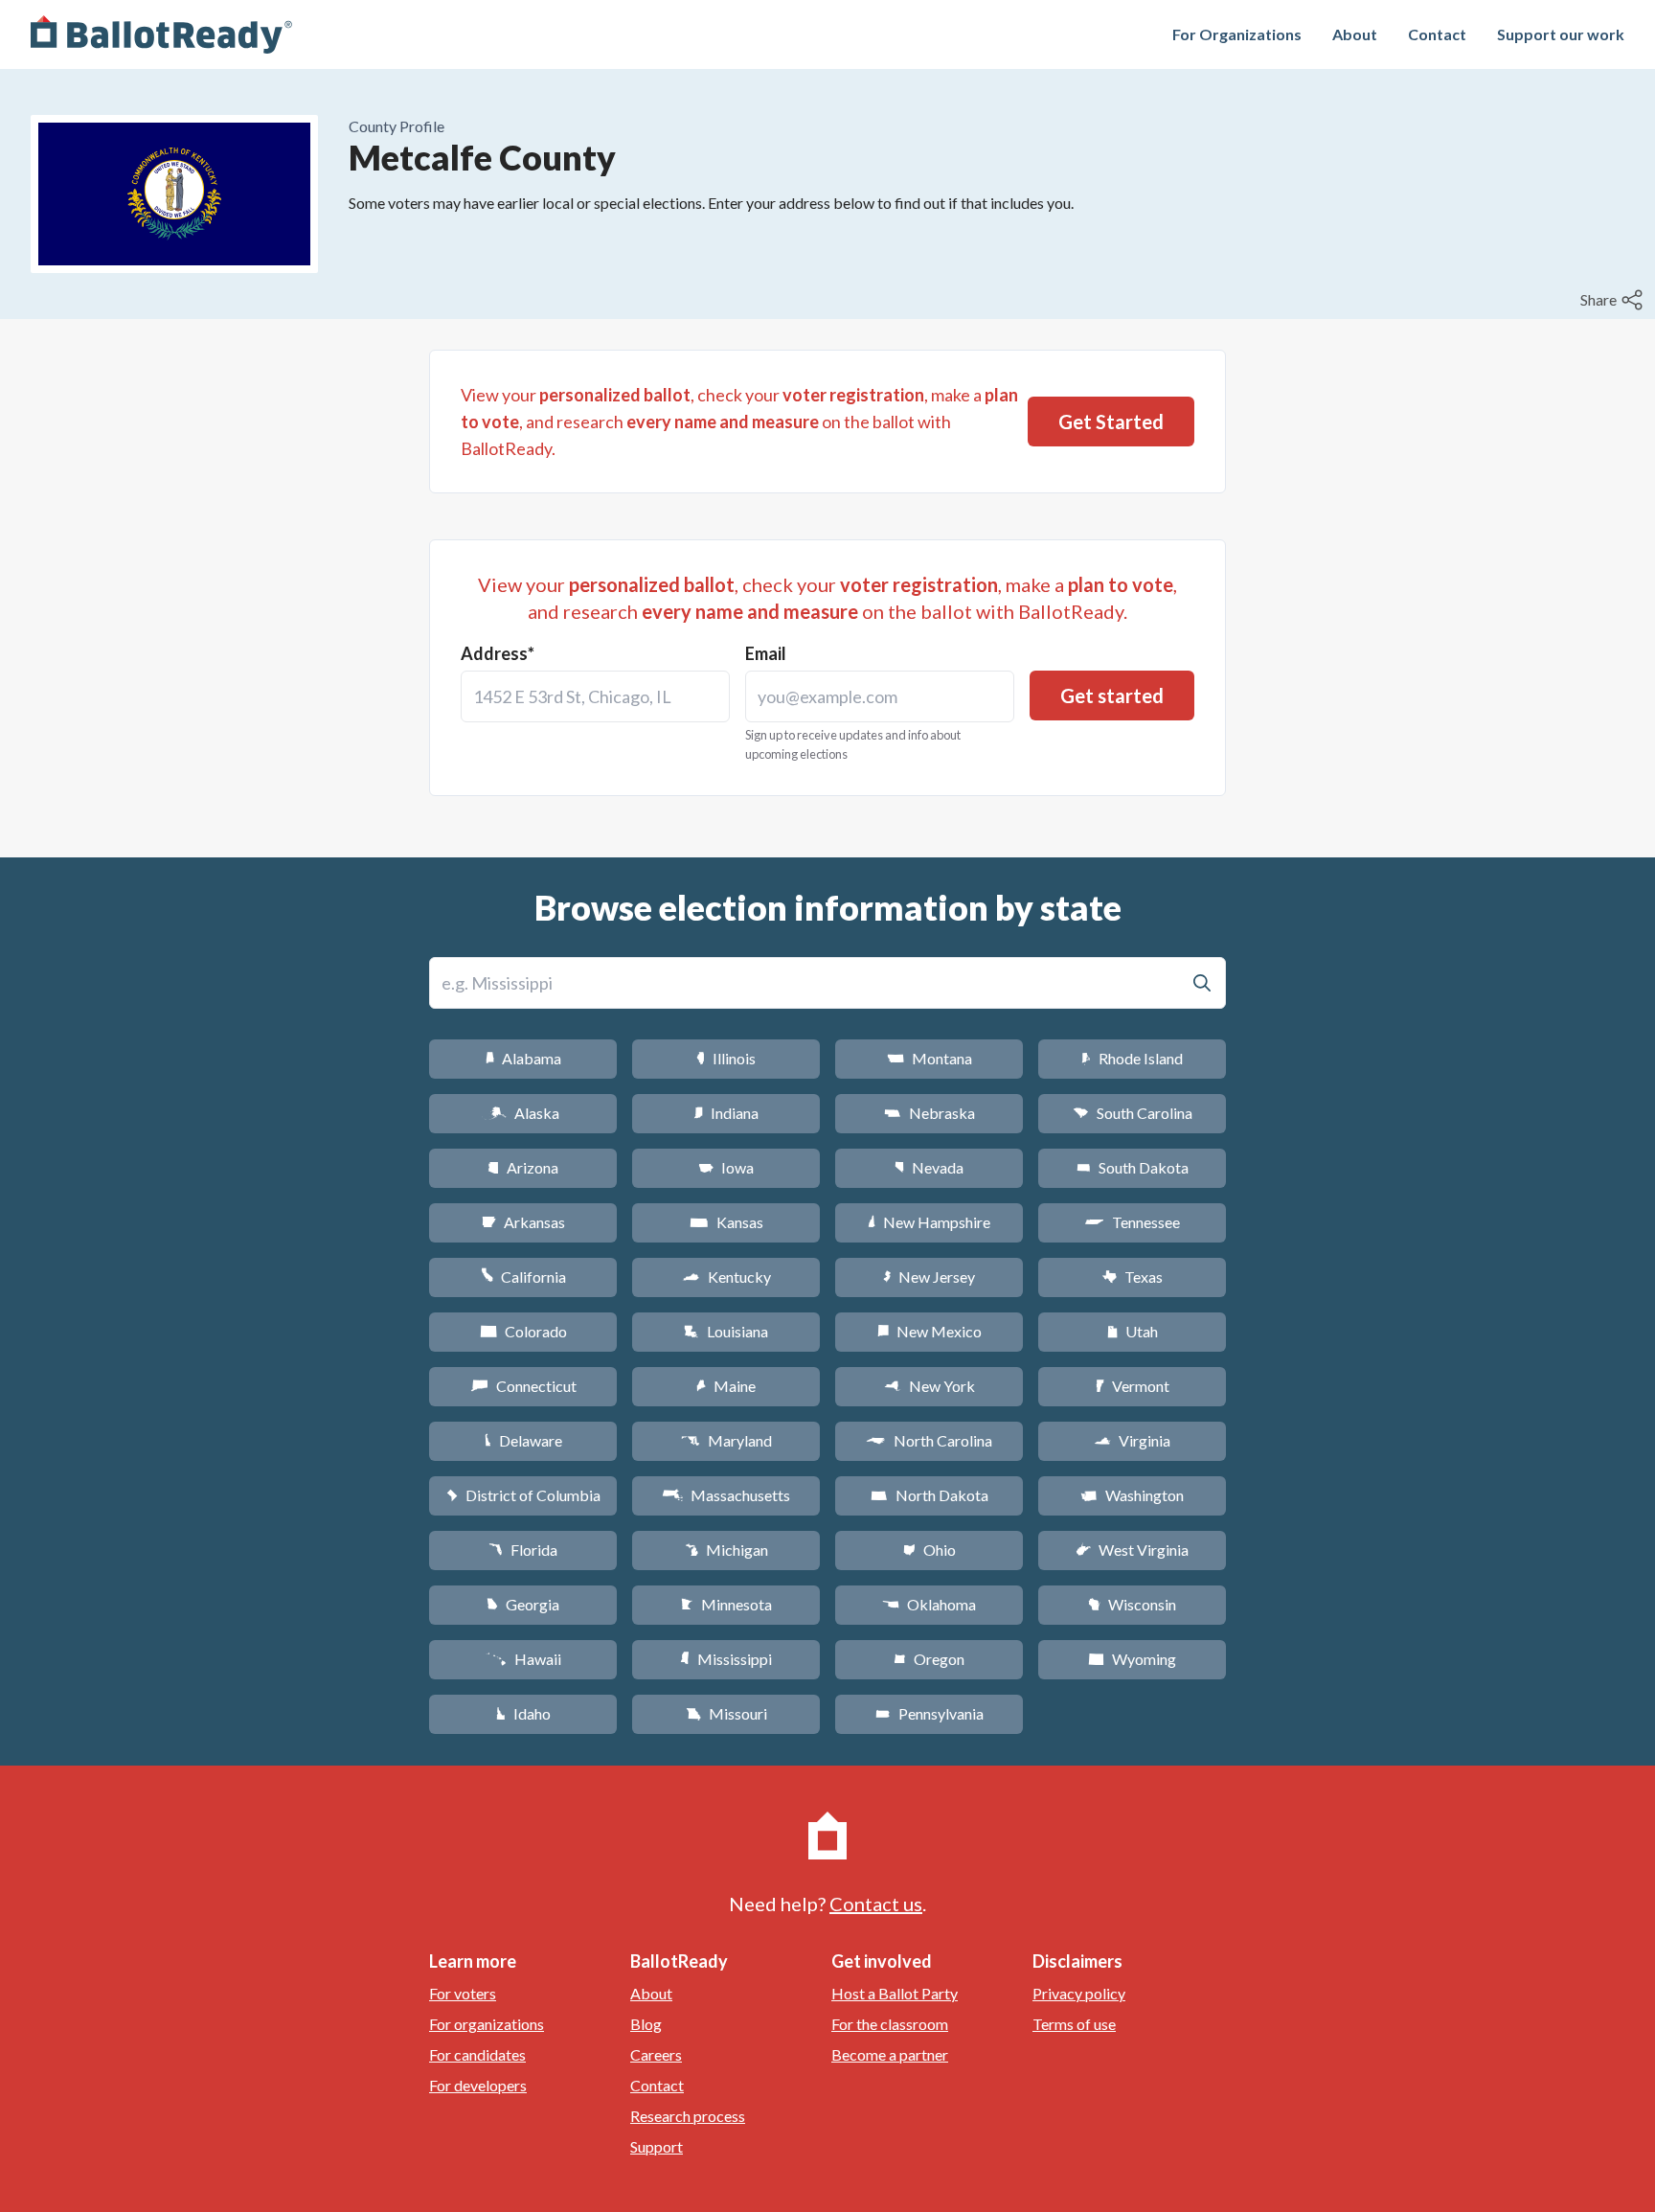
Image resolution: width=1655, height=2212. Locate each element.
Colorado (523, 1331)
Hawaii (523, 1659)
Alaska (523, 1113)
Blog (646, 2024)
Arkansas (523, 1222)
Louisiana (726, 1331)
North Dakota (930, 1495)
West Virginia (1132, 1550)
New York (930, 1386)
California (523, 1277)
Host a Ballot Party (895, 1993)
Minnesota (726, 1604)
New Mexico (930, 1331)
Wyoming (1132, 1659)
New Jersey (929, 1277)
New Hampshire (929, 1222)
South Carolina (1133, 1113)
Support (657, 2146)
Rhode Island (1132, 1058)
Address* (498, 653)
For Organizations (1237, 34)
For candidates (477, 2054)
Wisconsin (1132, 1604)
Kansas (726, 1222)
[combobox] (595, 696)
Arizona (523, 1167)
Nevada (929, 1167)
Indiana (726, 1113)
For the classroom (890, 2024)
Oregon (929, 1659)
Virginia (1132, 1440)
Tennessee (1132, 1222)
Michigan (726, 1550)
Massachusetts (726, 1495)
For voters (463, 1993)
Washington (1132, 1495)
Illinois (726, 1058)
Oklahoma (929, 1604)
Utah (1133, 1331)
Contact (1437, 34)
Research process (688, 2116)
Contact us (876, 1904)
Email (766, 653)
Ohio (930, 1550)
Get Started (1111, 422)
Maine (726, 1386)
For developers (478, 2085)
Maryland (726, 1440)
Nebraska (930, 1113)
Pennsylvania (930, 1713)
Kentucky (726, 1277)
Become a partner (890, 2054)
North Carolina (929, 1440)
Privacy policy (1079, 1993)
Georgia (523, 1604)
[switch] (1614, 300)
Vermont (1133, 1386)
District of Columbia (523, 1495)
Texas (1132, 1277)
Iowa (726, 1167)
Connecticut (523, 1386)
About (1355, 34)
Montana (930, 1058)
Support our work (1561, 34)
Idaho (523, 1713)
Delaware (523, 1440)
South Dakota (1133, 1167)
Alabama (523, 1058)
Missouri (726, 1713)
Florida (523, 1550)
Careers (656, 2054)
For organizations (487, 2024)
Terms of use (1074, 2024)
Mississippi (726, 1659)
